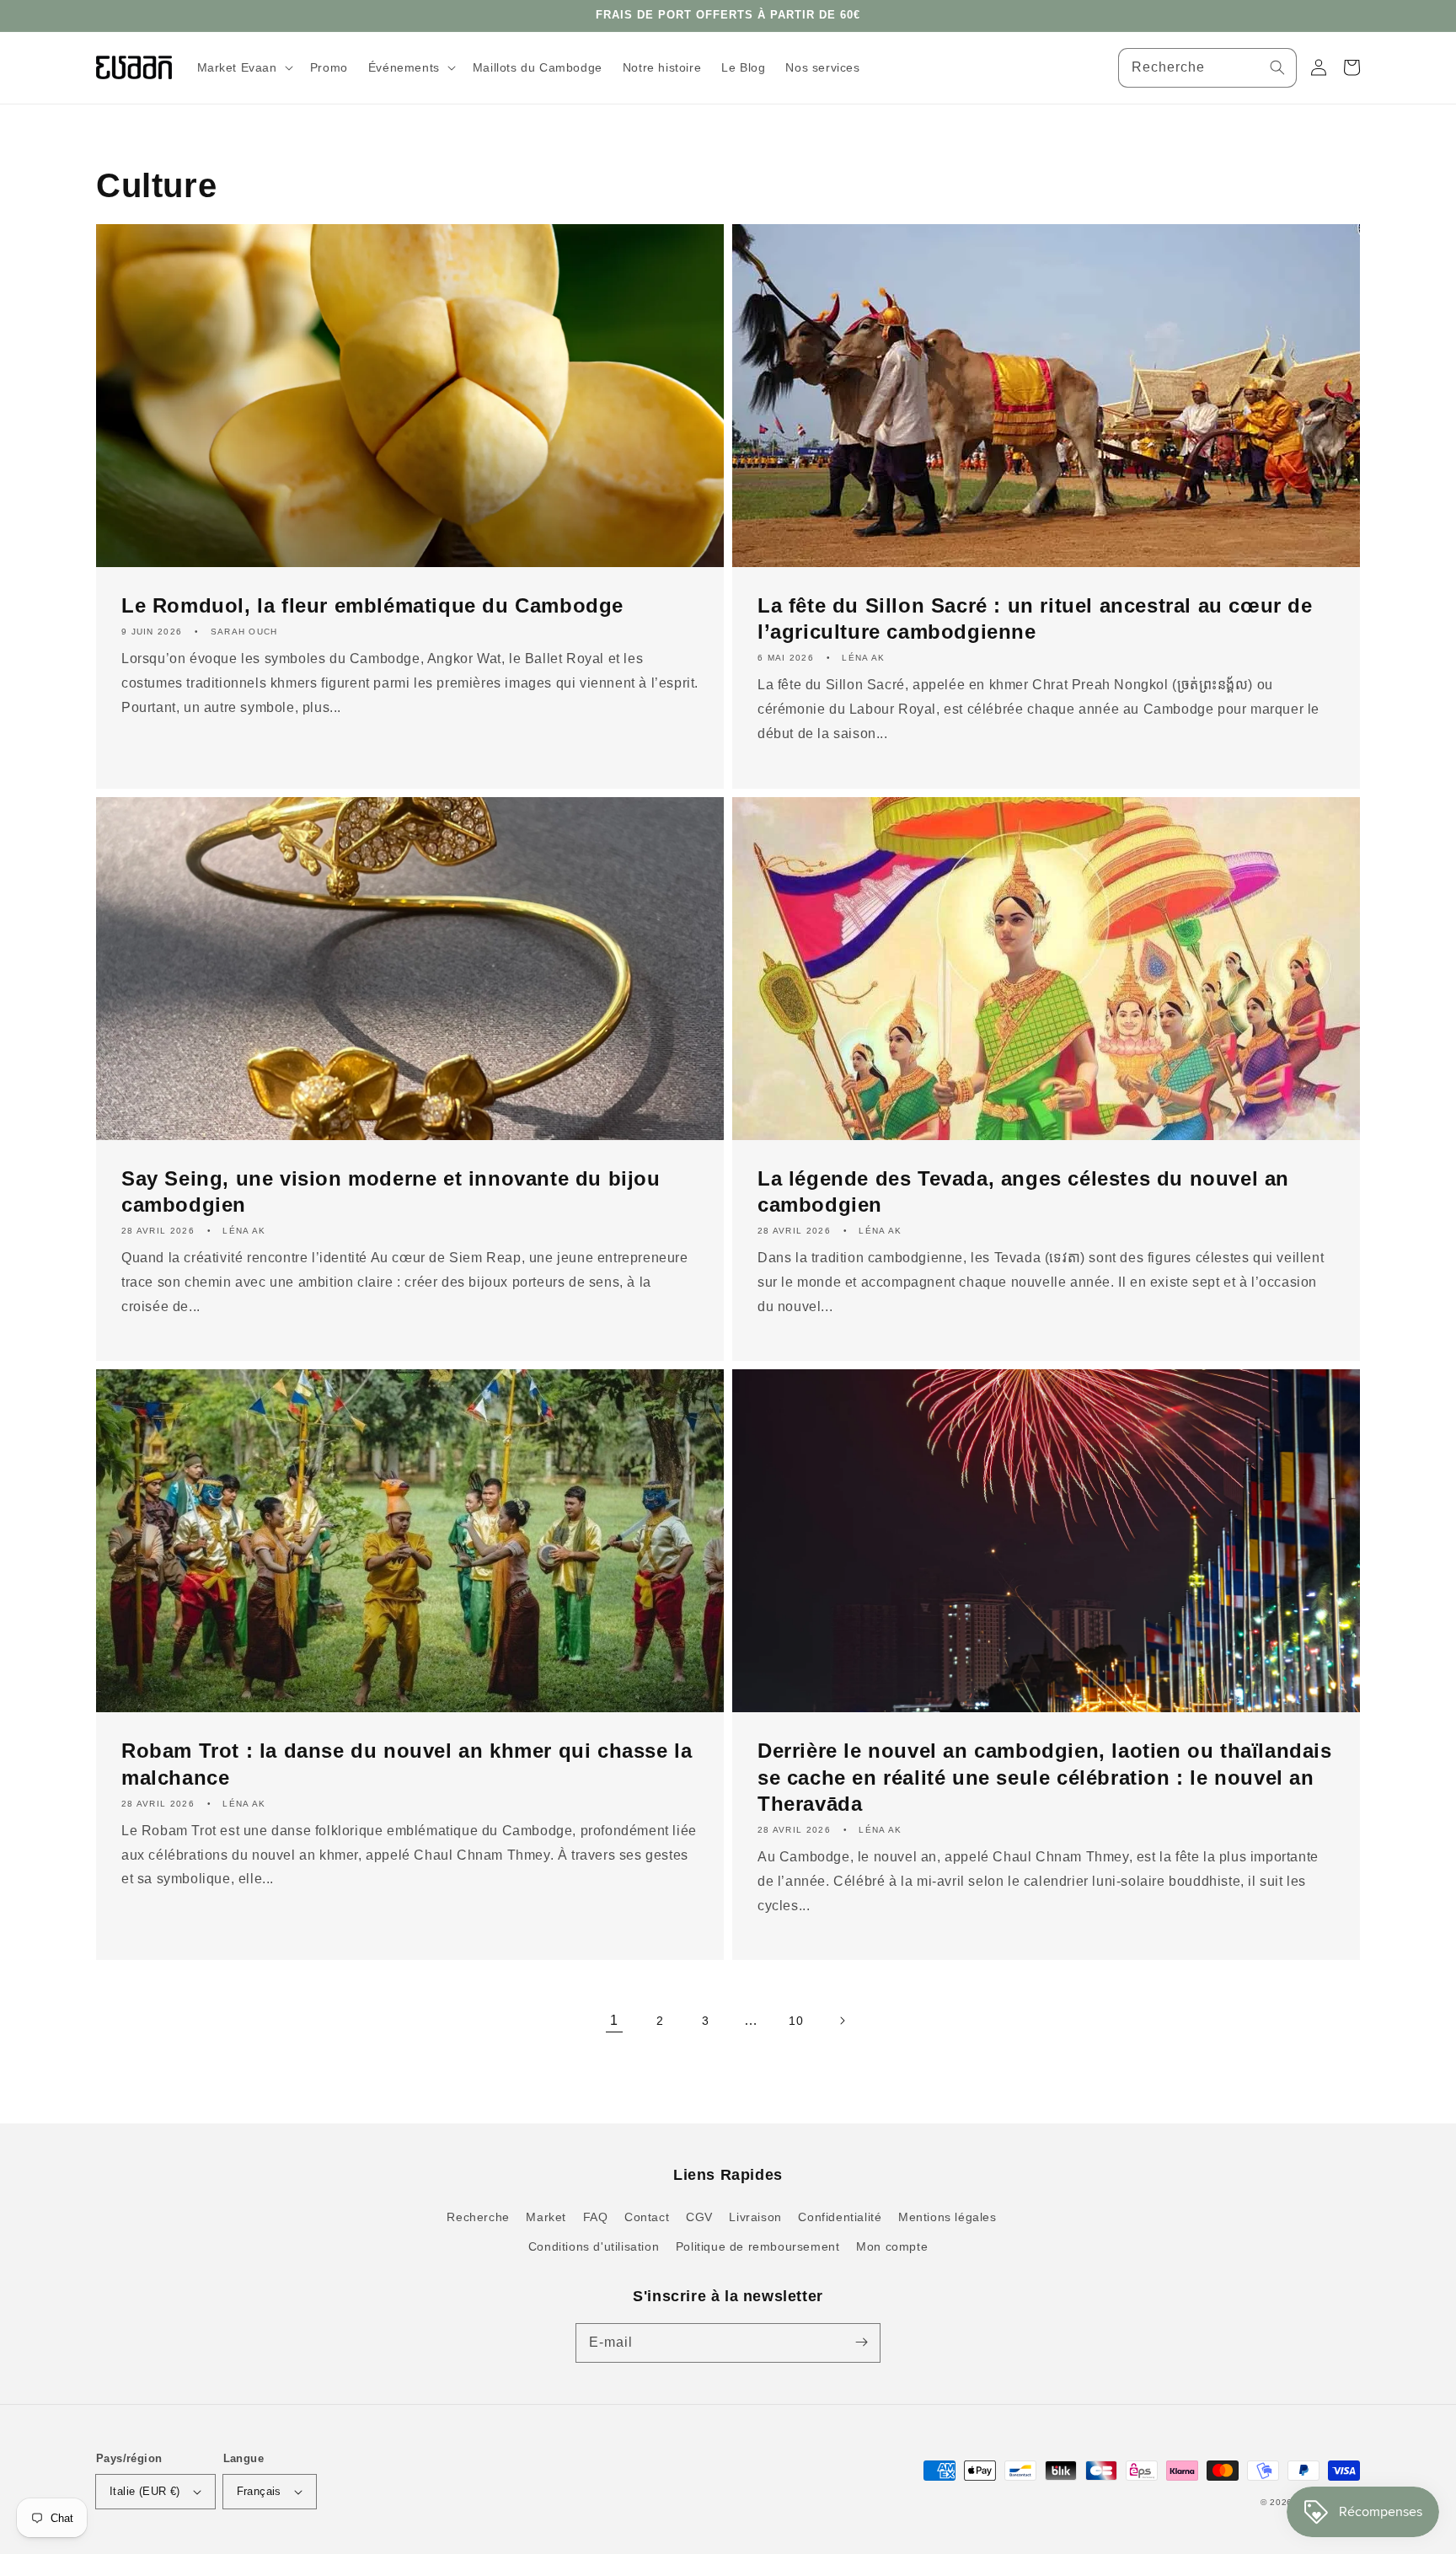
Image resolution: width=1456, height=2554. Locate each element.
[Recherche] (1277, 67)
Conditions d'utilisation (594, 2246)
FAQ (596, 2217)
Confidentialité (840, 2217)
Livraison (755, 2217)
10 (796, 2021)
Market (546, 2217)
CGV (699, 2217)
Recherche (478, 2217)
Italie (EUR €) (145, 2491)
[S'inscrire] (861, 2343)
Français (259, 2491)
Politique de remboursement (758, 2246)
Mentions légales (947, 2217)
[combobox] (1207, 68)
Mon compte (892, 2246)
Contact (647, 2217)
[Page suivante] (842, 2021)
